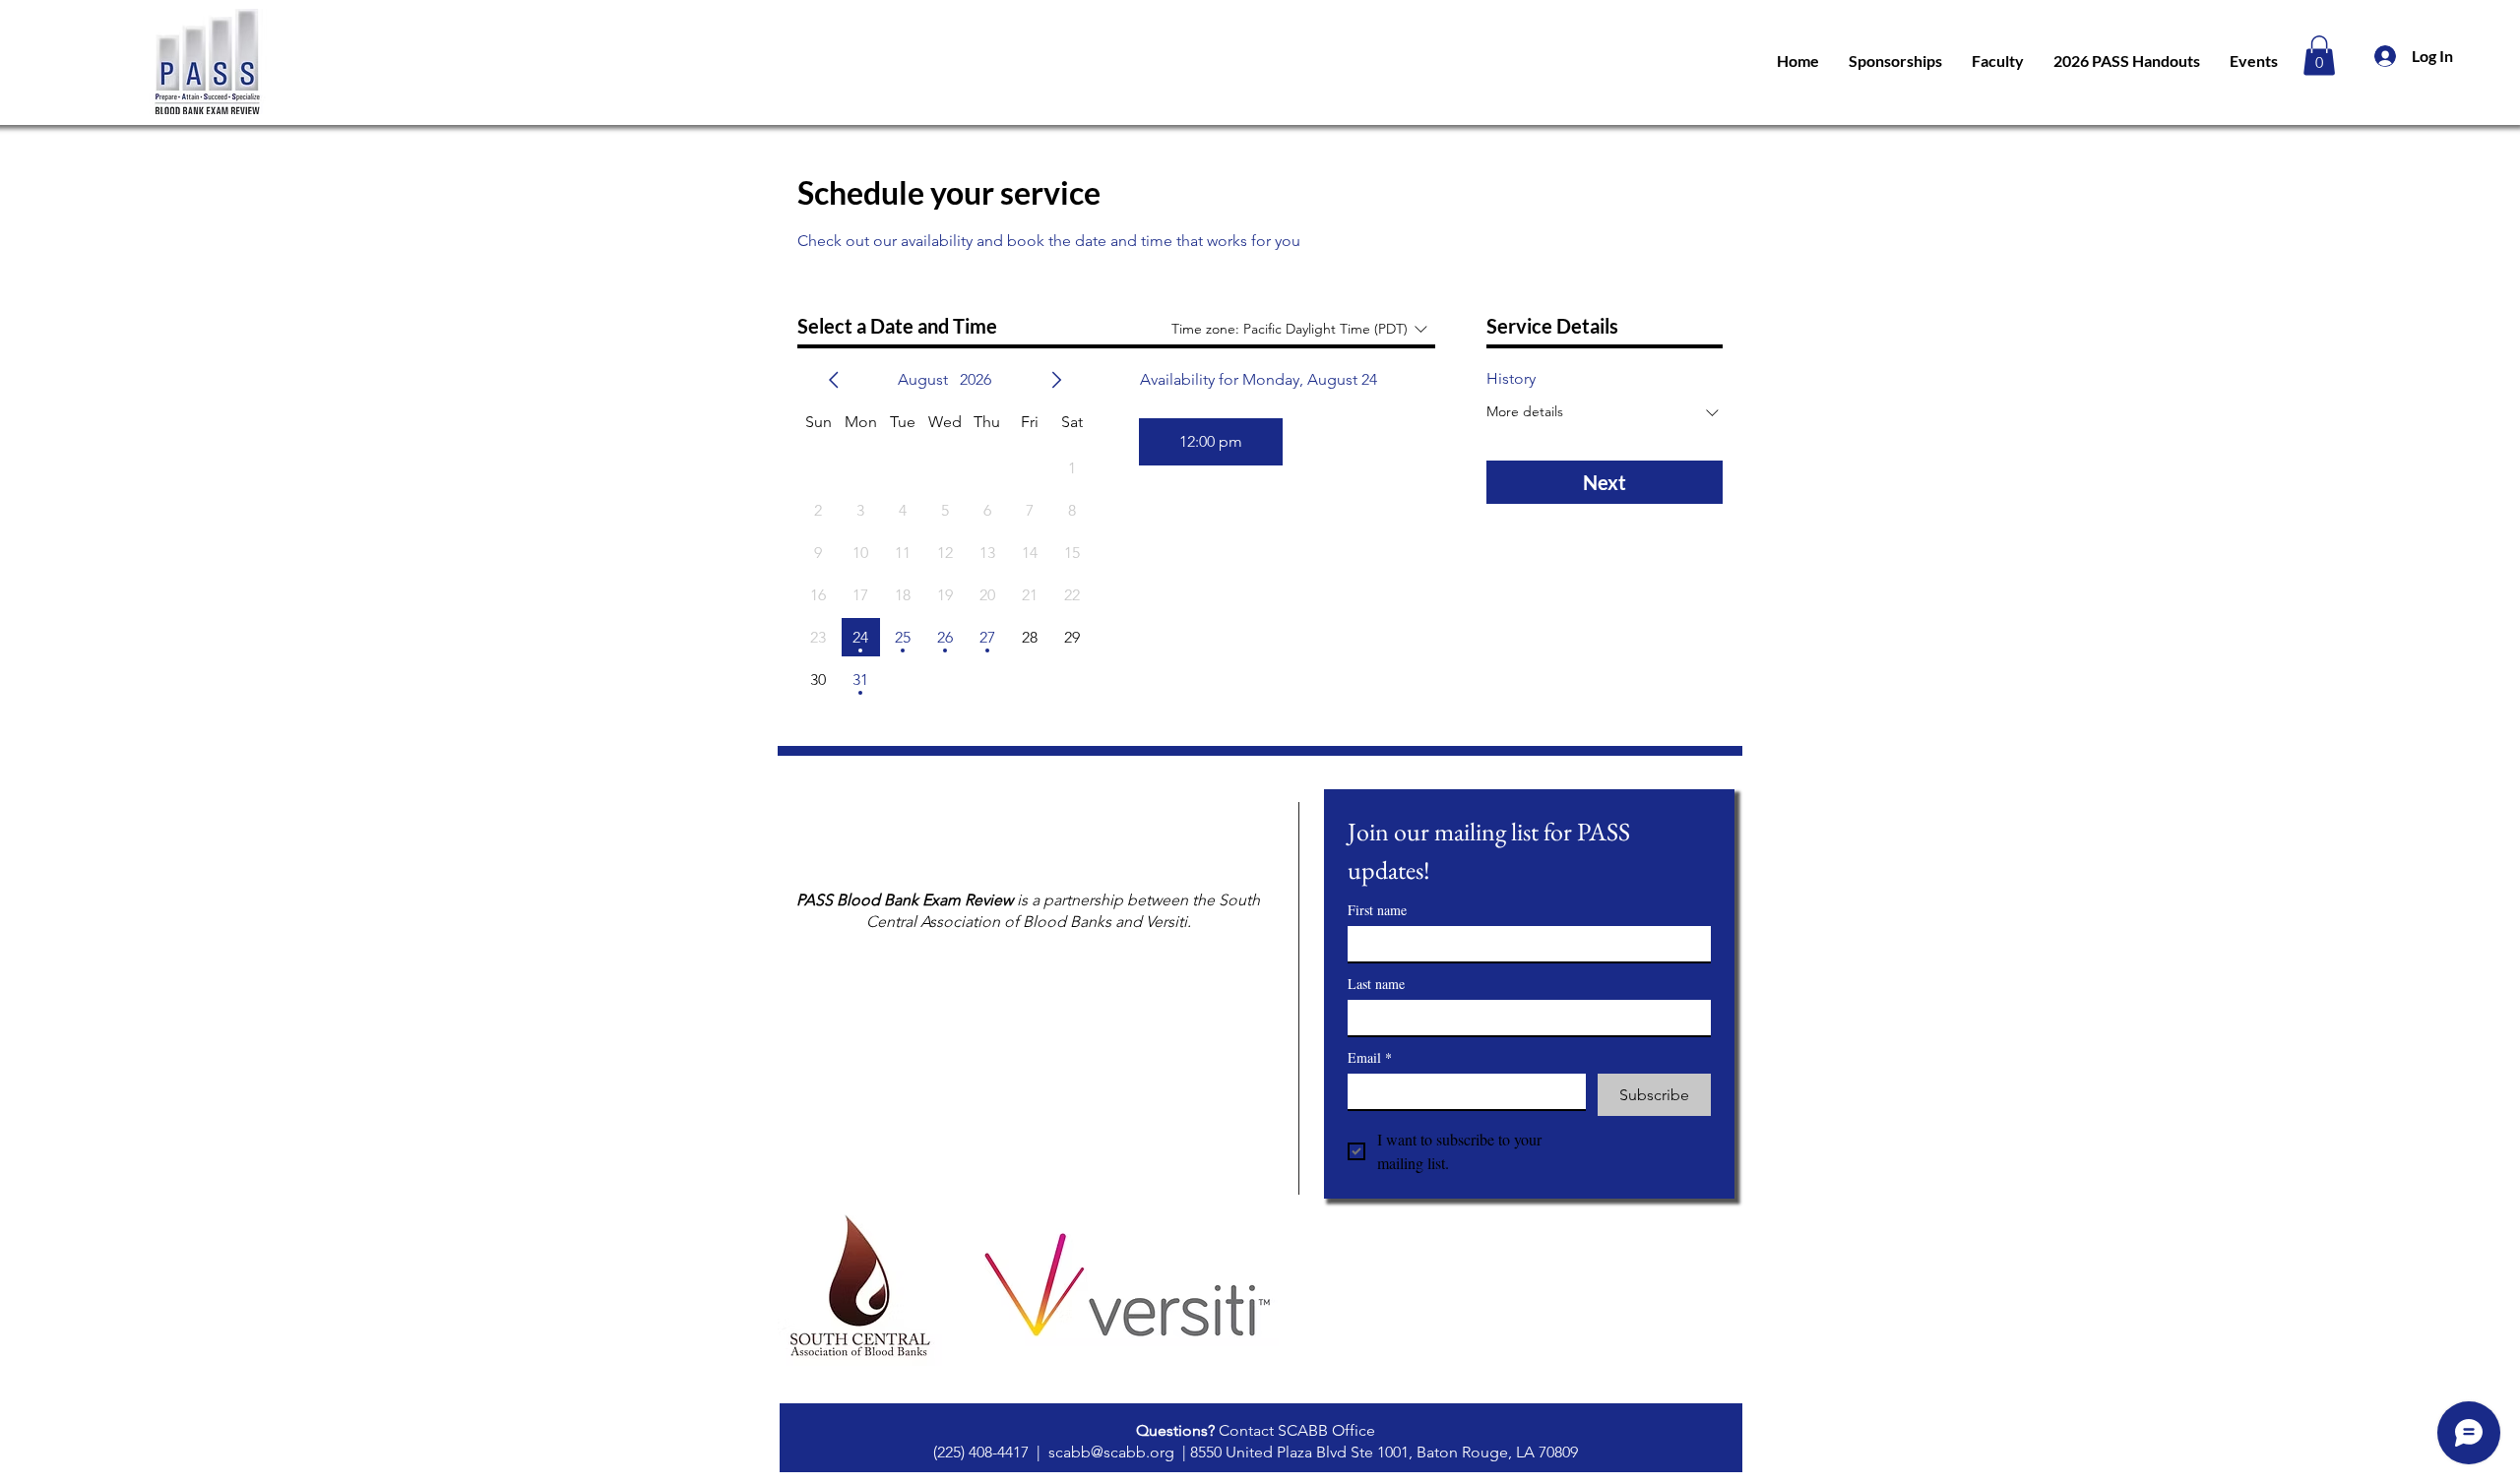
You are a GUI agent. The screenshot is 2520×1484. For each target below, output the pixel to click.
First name (1377, 910)
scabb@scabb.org (1111, 1452)
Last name (1376, 984)
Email (1370, 1057)
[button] (2319, 56)
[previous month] (834, 380)
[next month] (1056, 380)
